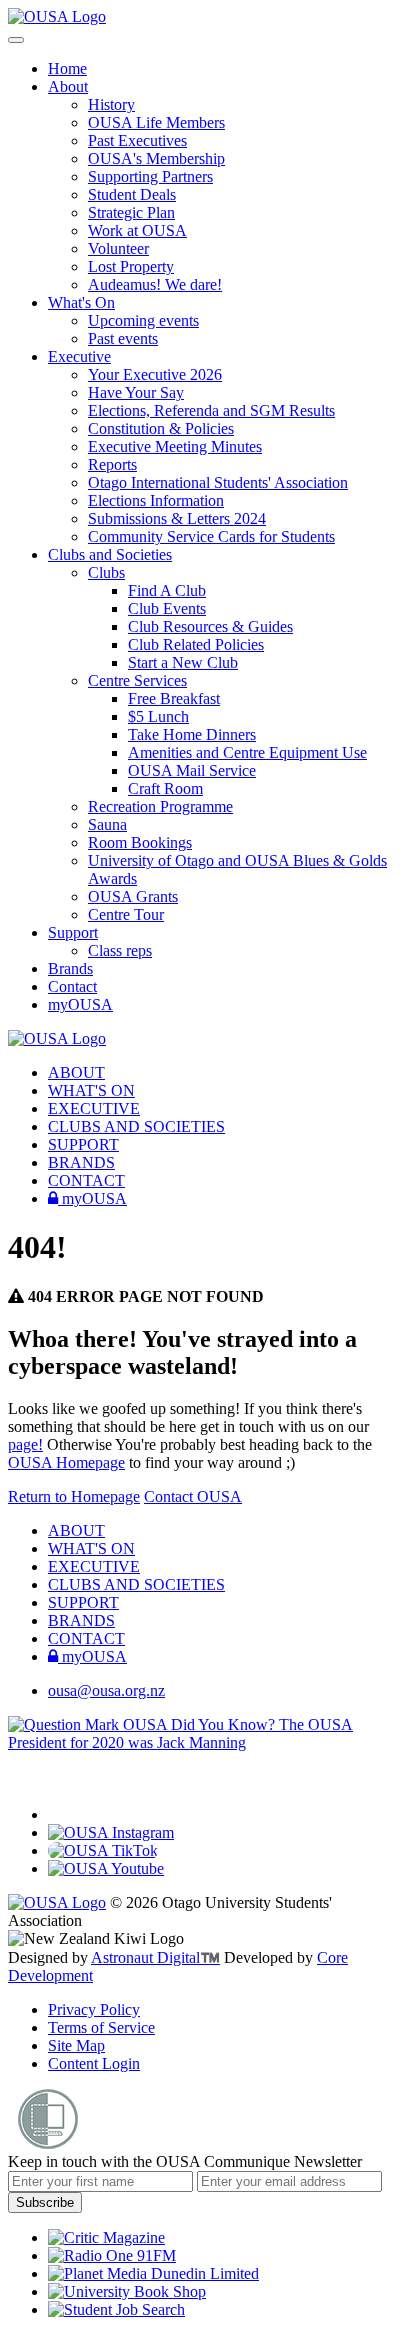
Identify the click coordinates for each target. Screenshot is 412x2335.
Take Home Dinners (192, 734)
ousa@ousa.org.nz (106, 1690)
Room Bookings (140, 842)
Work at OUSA (137, 230)
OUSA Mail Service (192, 770)
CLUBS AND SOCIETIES (136, 1126)
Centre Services (137, 680)
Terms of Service (101, 2027)
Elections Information (156, 500)
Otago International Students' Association (218, 482)
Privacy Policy (94, 2009)
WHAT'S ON (91, 1090)
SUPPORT (83, 1144)
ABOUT (76, 1072)
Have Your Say (136, 392)
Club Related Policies (196, 644)
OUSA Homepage (66, 1462)
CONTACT (86, 1180)
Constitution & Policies (161, 428)
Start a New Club (183, 662)
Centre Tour (126, 914)
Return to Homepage (74, 1496)
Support (73, 932)
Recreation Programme (160, 806)
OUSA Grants (133, 896)
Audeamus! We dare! (155, 284)
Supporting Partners (150, 176)
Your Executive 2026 (155, 374)
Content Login (94, 2063)
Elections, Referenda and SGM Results (211, 410)
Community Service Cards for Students (211, 536)
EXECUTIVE (94, 1108)
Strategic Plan (131, 212)
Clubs (106, 572)
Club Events (167, 608)
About (68, 86)
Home (67, 68)
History (111, 104)
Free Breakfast (174, 698)
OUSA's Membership (156, 158)
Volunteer (118, 248)
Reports (112, 464)
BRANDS (81, 1162)
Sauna (107, 824)
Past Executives (137, 140)
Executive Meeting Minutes (175, 446)
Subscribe (45, 2202)
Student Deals (132, 194)
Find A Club (167, 590)
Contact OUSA (193, 1496)
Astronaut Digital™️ (155, 1957)
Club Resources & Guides (210, 626)
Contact (72, 986)
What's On (81, 302)
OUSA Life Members (156, 122)
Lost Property (131, 266)
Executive (79, 356)
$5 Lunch (158, 716)
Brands (70, 968)
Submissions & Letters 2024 (177, 518)
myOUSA (80, 1004)
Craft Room (165, 788)
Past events (123, 338)
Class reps (120, 950)
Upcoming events (143, 320)
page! (25, 1444)
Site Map (76, 2045)
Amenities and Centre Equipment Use (247, 752)
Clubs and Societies (110, 554)
